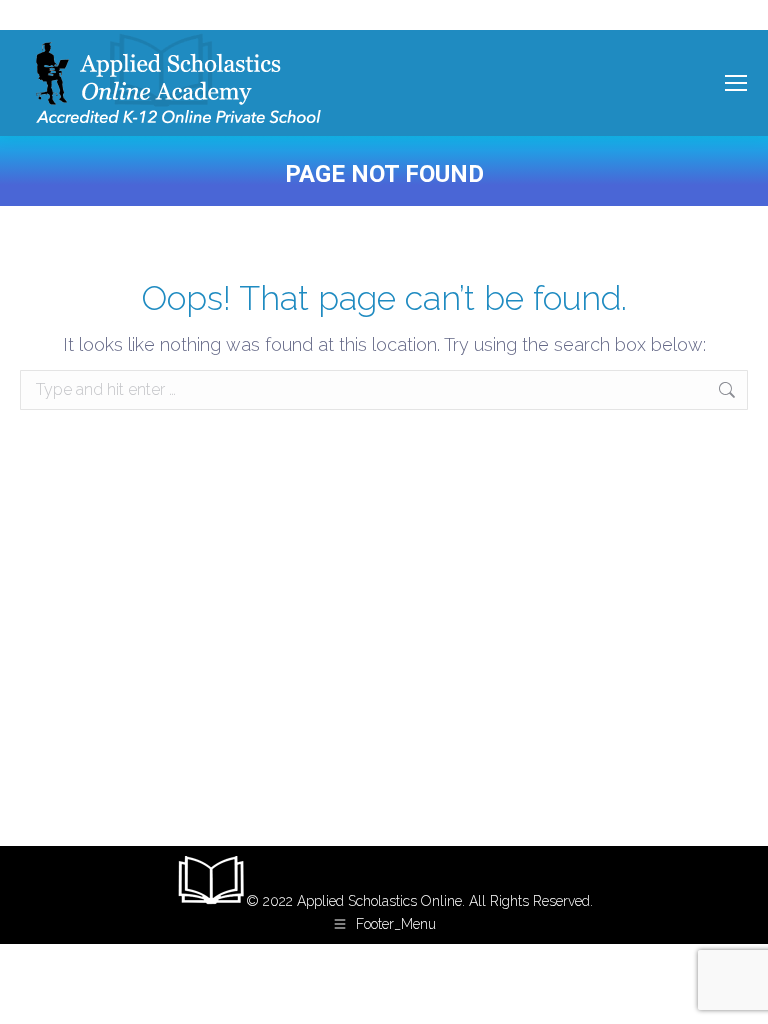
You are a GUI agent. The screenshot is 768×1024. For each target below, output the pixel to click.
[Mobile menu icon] (736, 83)
